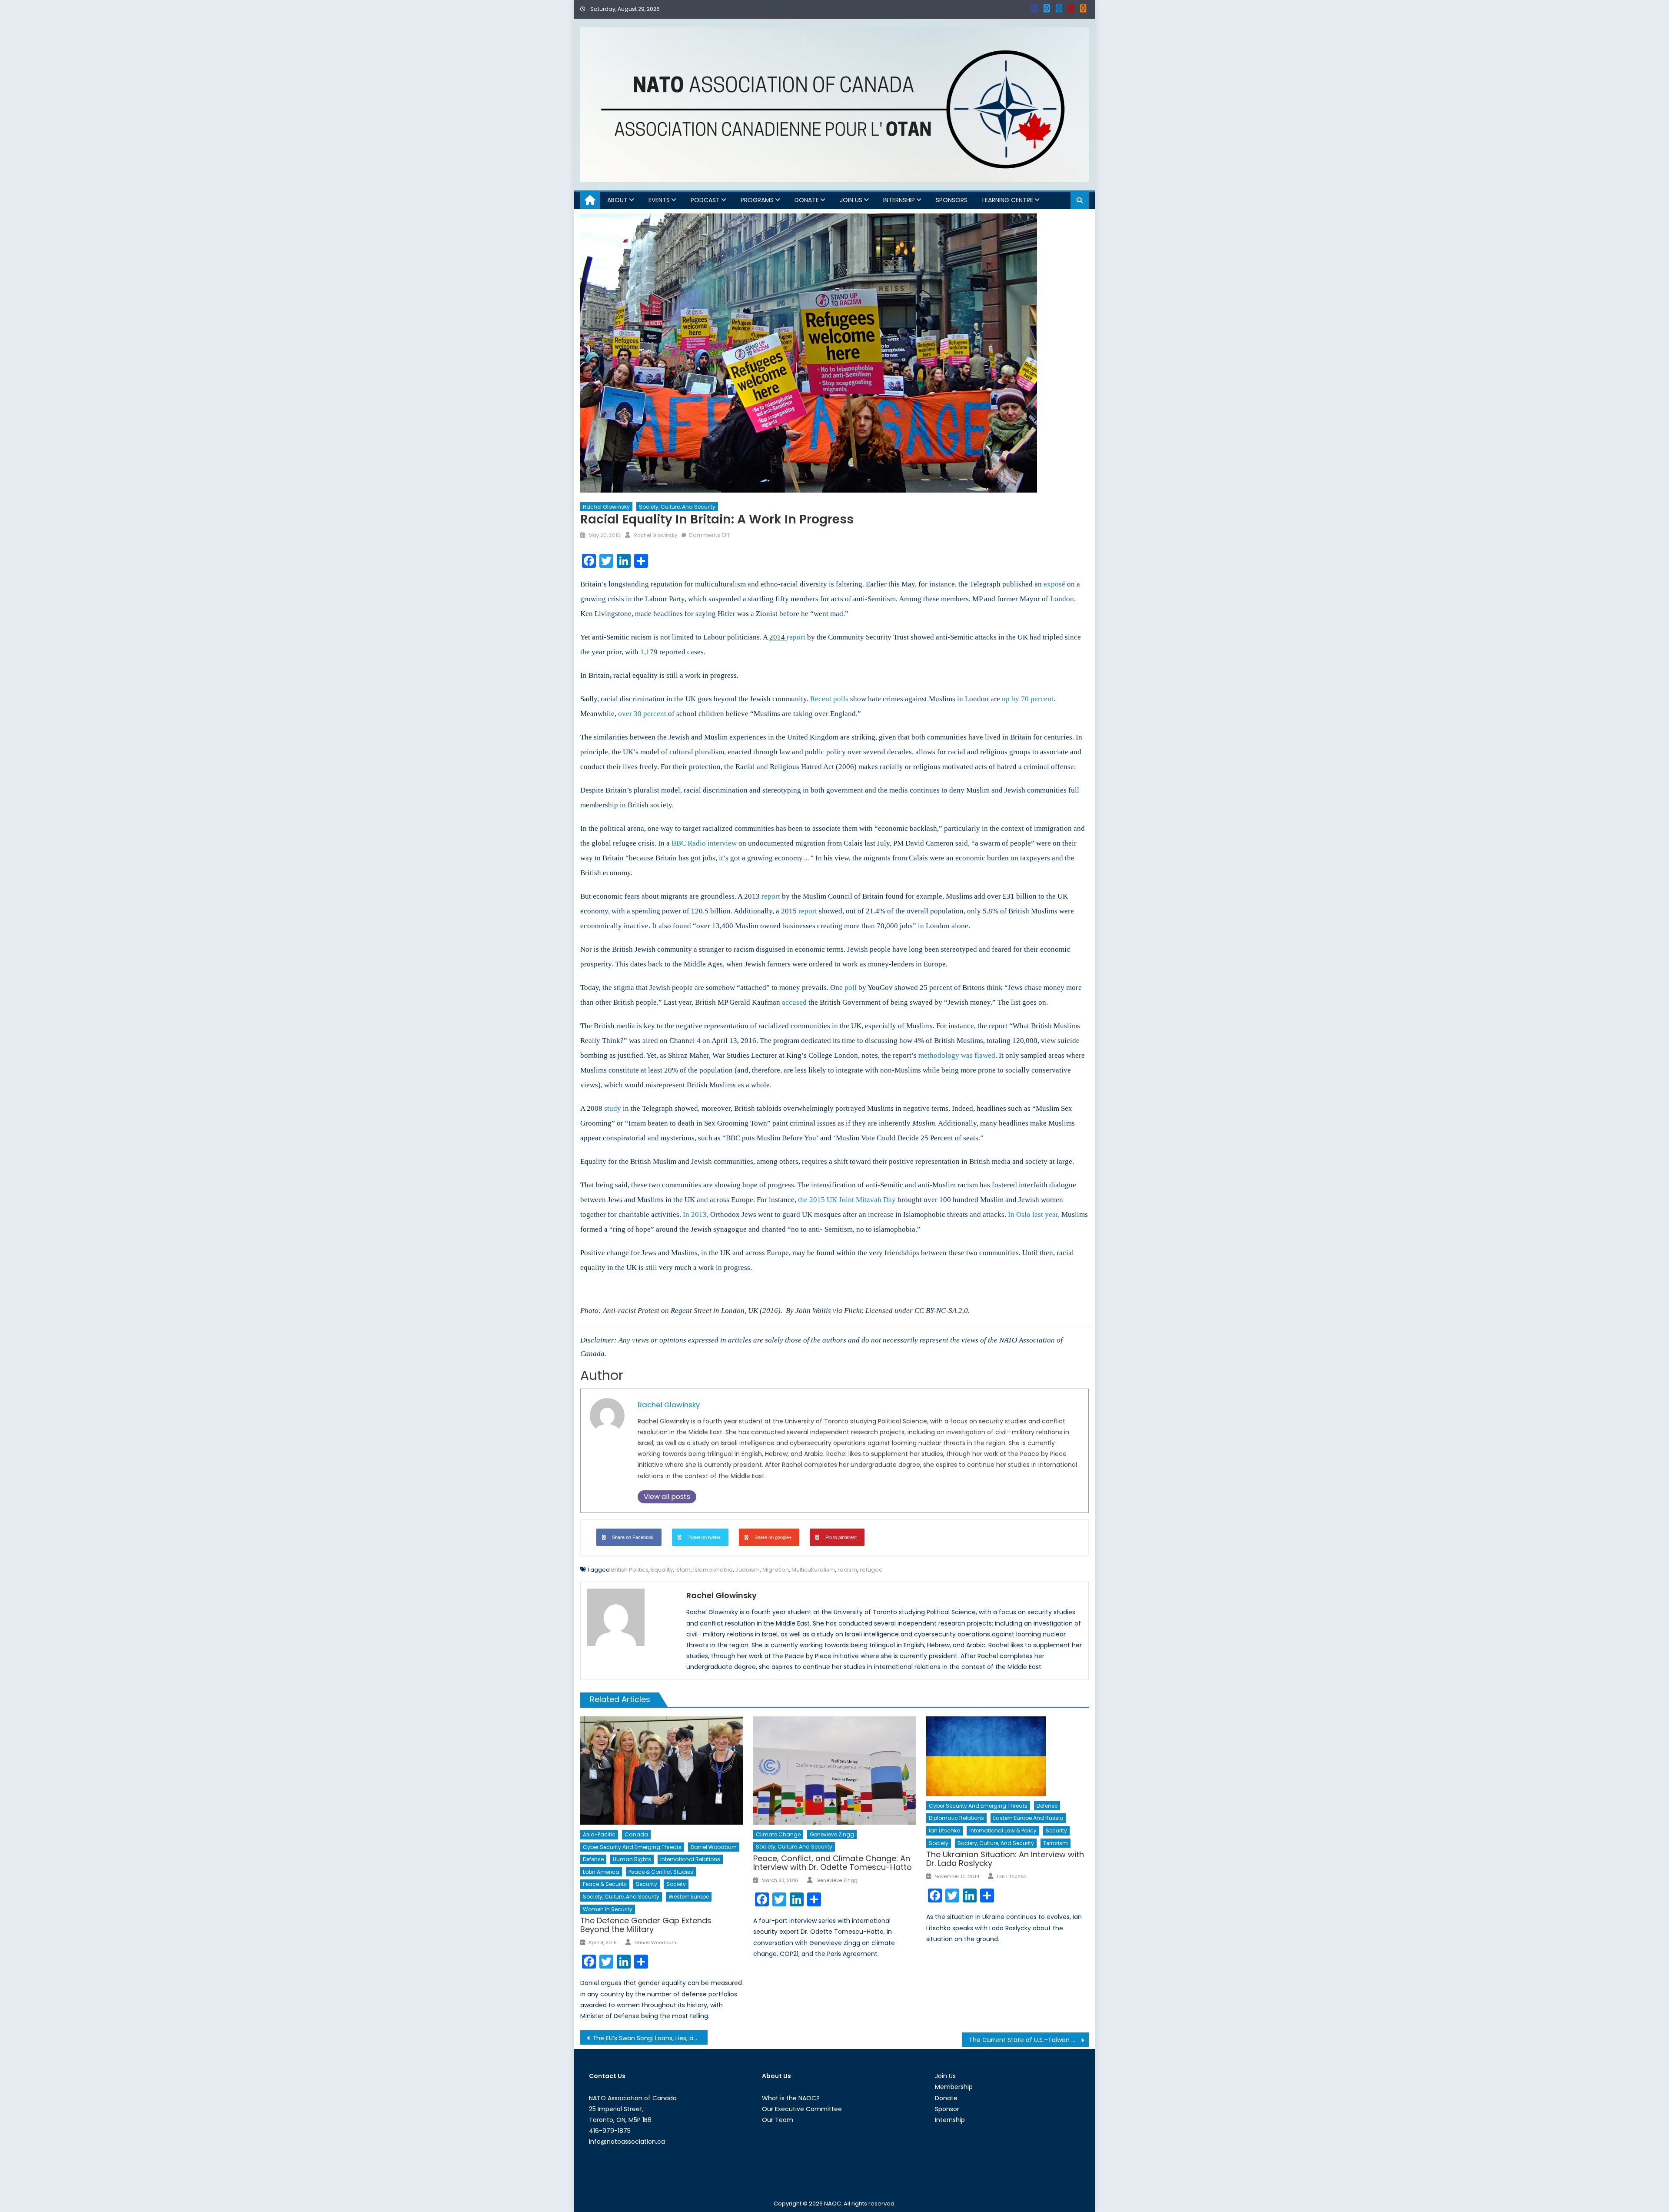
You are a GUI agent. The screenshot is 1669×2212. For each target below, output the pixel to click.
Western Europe (689, 1897)
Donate (807, 200)
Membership (954, 2087)
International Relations (690, 1859)
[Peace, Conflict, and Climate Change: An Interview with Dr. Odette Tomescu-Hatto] (834, 1771)
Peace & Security (605, 1884)
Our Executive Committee (802, 2109)
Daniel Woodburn (714, 1847)
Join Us (851, 200)
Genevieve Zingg (832, 1834)
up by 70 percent (1028, 699)
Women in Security (608, 1909)
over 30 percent (642, 714)
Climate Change (778, 1834)
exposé (1054, 584)
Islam (683, 1570)
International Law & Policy (1003, 1831)
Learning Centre (1008, 200)
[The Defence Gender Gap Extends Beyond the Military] (662, 1771)
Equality (662, 1570)
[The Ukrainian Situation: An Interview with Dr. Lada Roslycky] (1007, 1756)
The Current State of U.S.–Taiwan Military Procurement (1029, 2040)
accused (794, 1002)
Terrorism (1056, 1843)
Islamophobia (713, 1570)
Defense (593, 1859)
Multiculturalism (813, 1570)
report (796, 637)
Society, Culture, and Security (677, 507)
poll (851, 988)
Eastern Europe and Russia (1028, 1818)
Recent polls (829, 699)
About (617, 200)
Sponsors (952, 200)
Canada (636, 1834)
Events (659, 200)
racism (847, 1570)
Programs (757, 200)
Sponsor (947, 2109)
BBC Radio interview (704, 843)
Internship (899, 200)
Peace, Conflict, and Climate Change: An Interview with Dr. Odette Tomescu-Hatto (833, 1863)
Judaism (748, 1570)
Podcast (705, 200)
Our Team (778, 2120)
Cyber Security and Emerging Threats (632, 1847)
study (613, 1108)
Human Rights (632, 1859)
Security (647, 1884)
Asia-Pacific (599, 1834)
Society (676, 1884)
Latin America (601, 1872)
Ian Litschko (944, 1831)
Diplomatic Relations (956, 1818)
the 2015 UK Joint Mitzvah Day (847, 1200)
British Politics (630, 1570)
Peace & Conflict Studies (661, 1872)
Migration (776, 1570)
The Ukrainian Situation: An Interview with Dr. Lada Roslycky (1005, 1859)
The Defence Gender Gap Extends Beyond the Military (646, 1925)
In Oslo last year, (1034, 1214)
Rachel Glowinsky (606, 507)
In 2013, (696, 1214)
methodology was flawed (957, 1055)
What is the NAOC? (791, 2098)
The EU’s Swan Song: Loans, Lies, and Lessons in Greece (650, 2038)
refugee (871, 1570)
